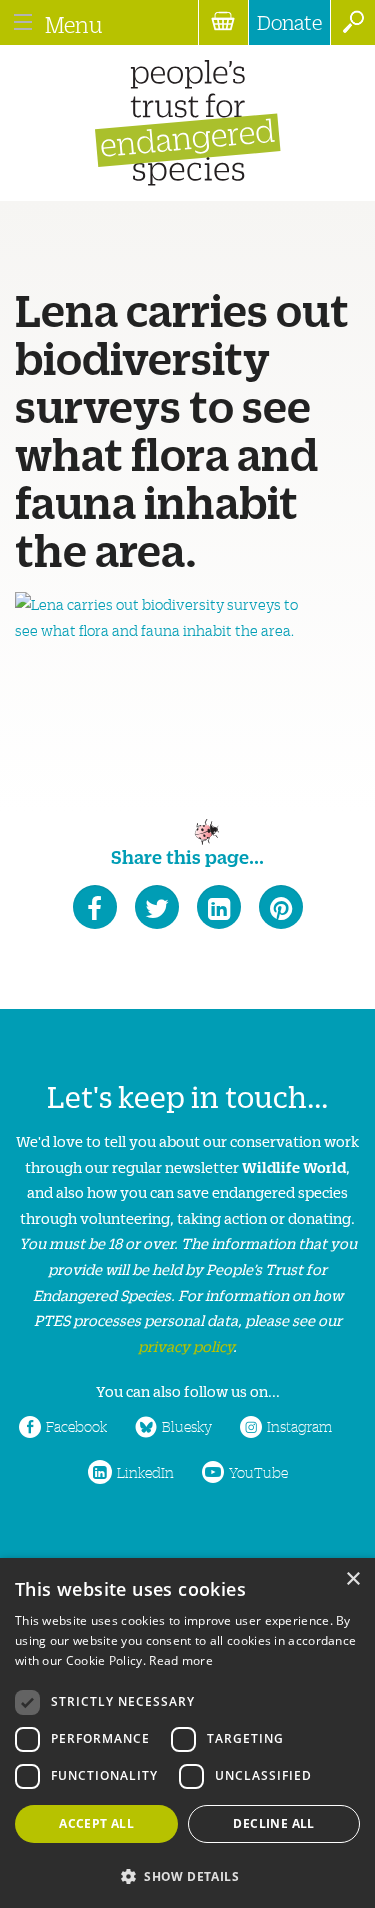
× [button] (352, 1579)
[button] (187, 1874)
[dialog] (187, 1733)
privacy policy (185, 1345)
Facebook (76, 1426)
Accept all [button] (96, 1823)
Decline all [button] (273, 1823)
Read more (181, 1660)
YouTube (258, 1472)
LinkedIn (145, 1472)
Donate (289, 22)
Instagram (299, 1426)
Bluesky (187, 1426)
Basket (223, 22)
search (352, 22)
